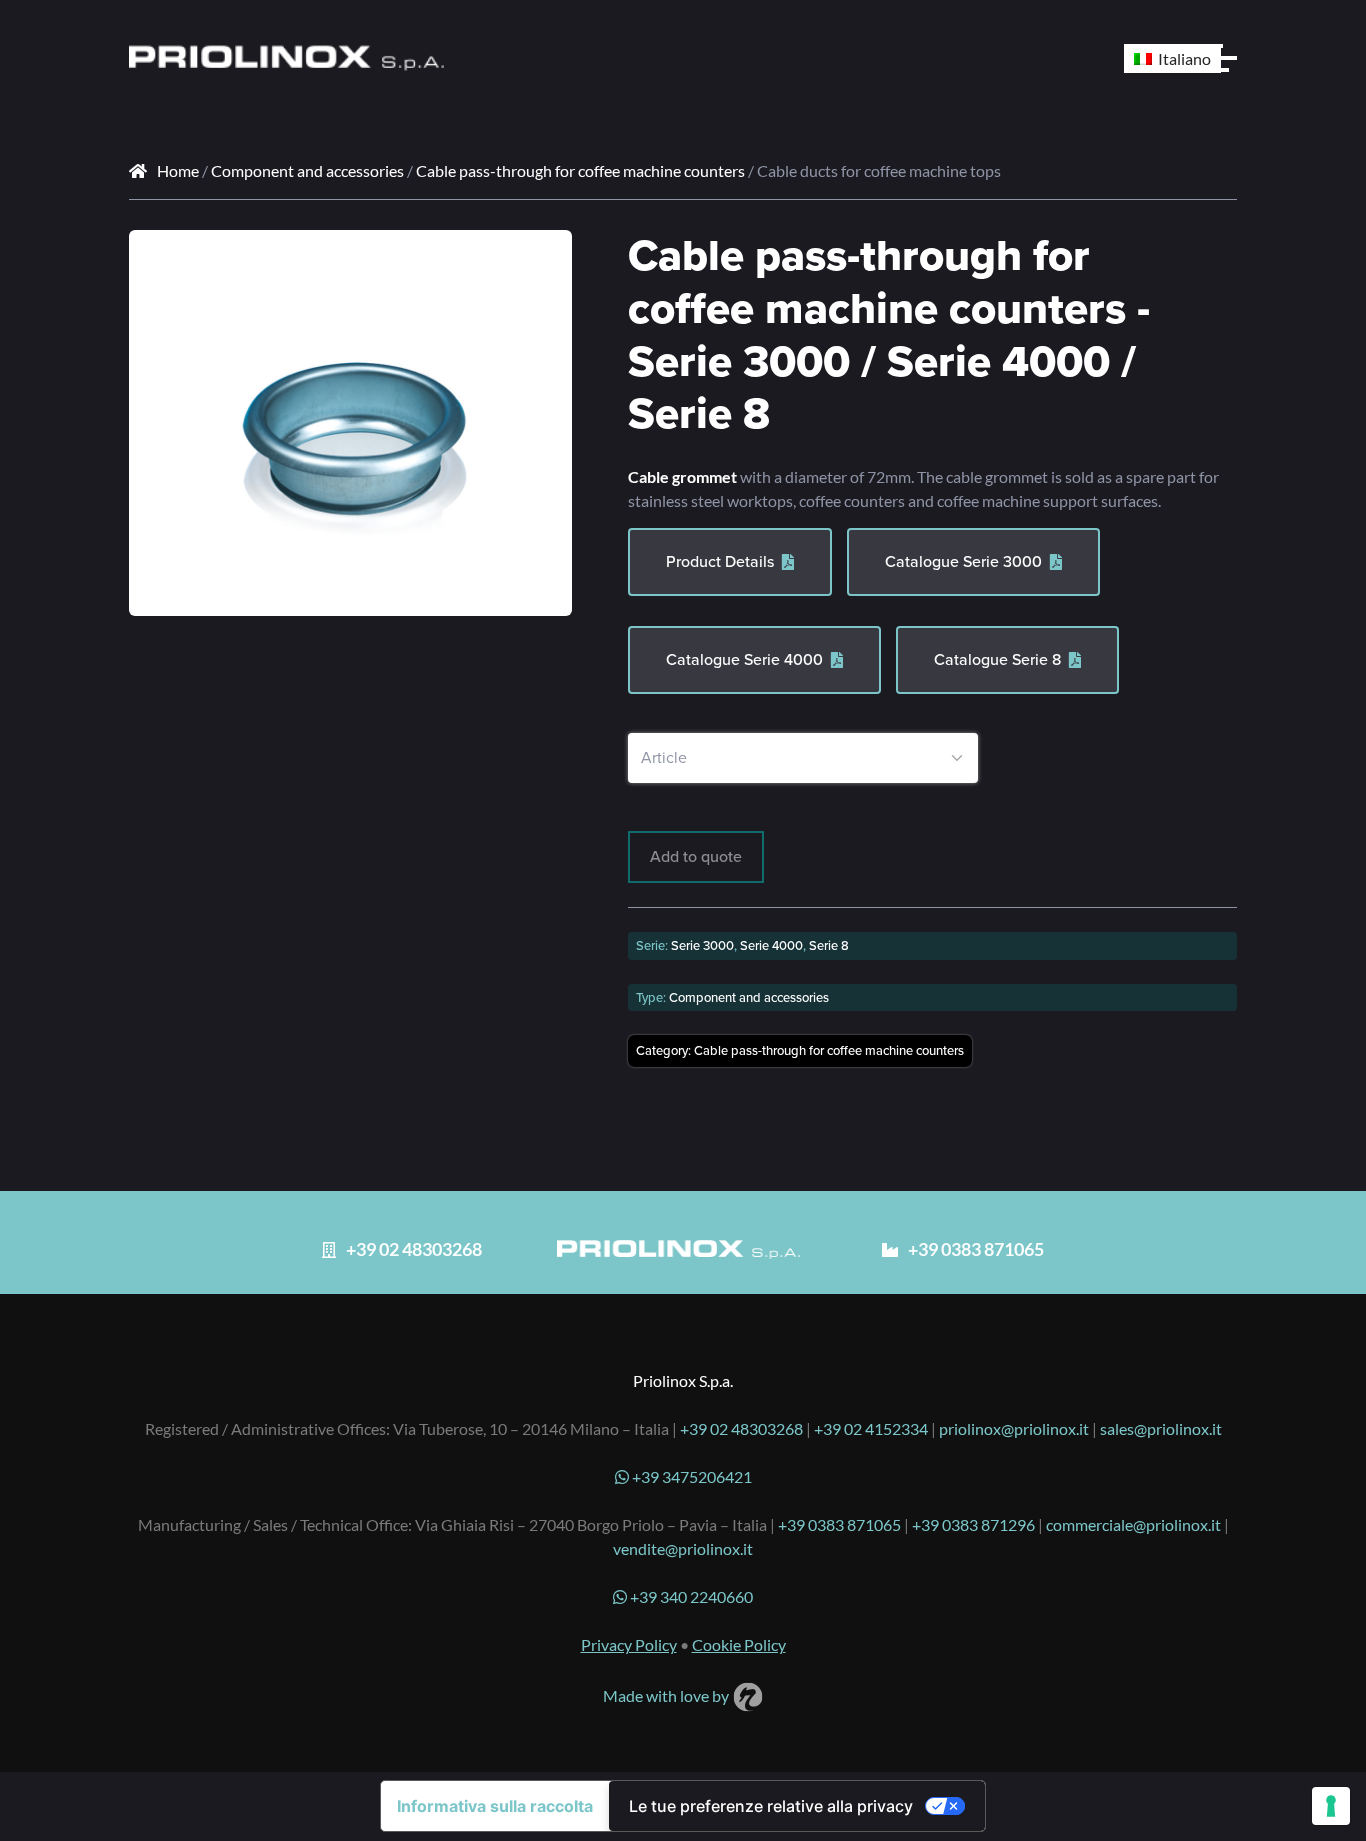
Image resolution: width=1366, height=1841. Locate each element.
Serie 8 (829, 945)
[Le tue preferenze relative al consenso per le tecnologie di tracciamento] (1331, 1806)
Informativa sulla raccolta (495, 1806)
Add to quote (696, 856)
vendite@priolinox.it (683, 1548)
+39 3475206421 (690, 1476)
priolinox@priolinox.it (1014, 1428)
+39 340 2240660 (690, 1596)
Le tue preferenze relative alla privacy (771, 1806)
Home (178, 170)
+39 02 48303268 (741, 1428)
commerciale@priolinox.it (1133, 1524)
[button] (542, 260)
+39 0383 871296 (973, 1524)
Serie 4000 (771, 945)
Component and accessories (307, 170)
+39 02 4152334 (871, 1428)
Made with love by (667, 1695)
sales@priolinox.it (1161, 1428)
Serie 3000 (702, 945)
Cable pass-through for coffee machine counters (580, 170)
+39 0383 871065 (839, 1524)
